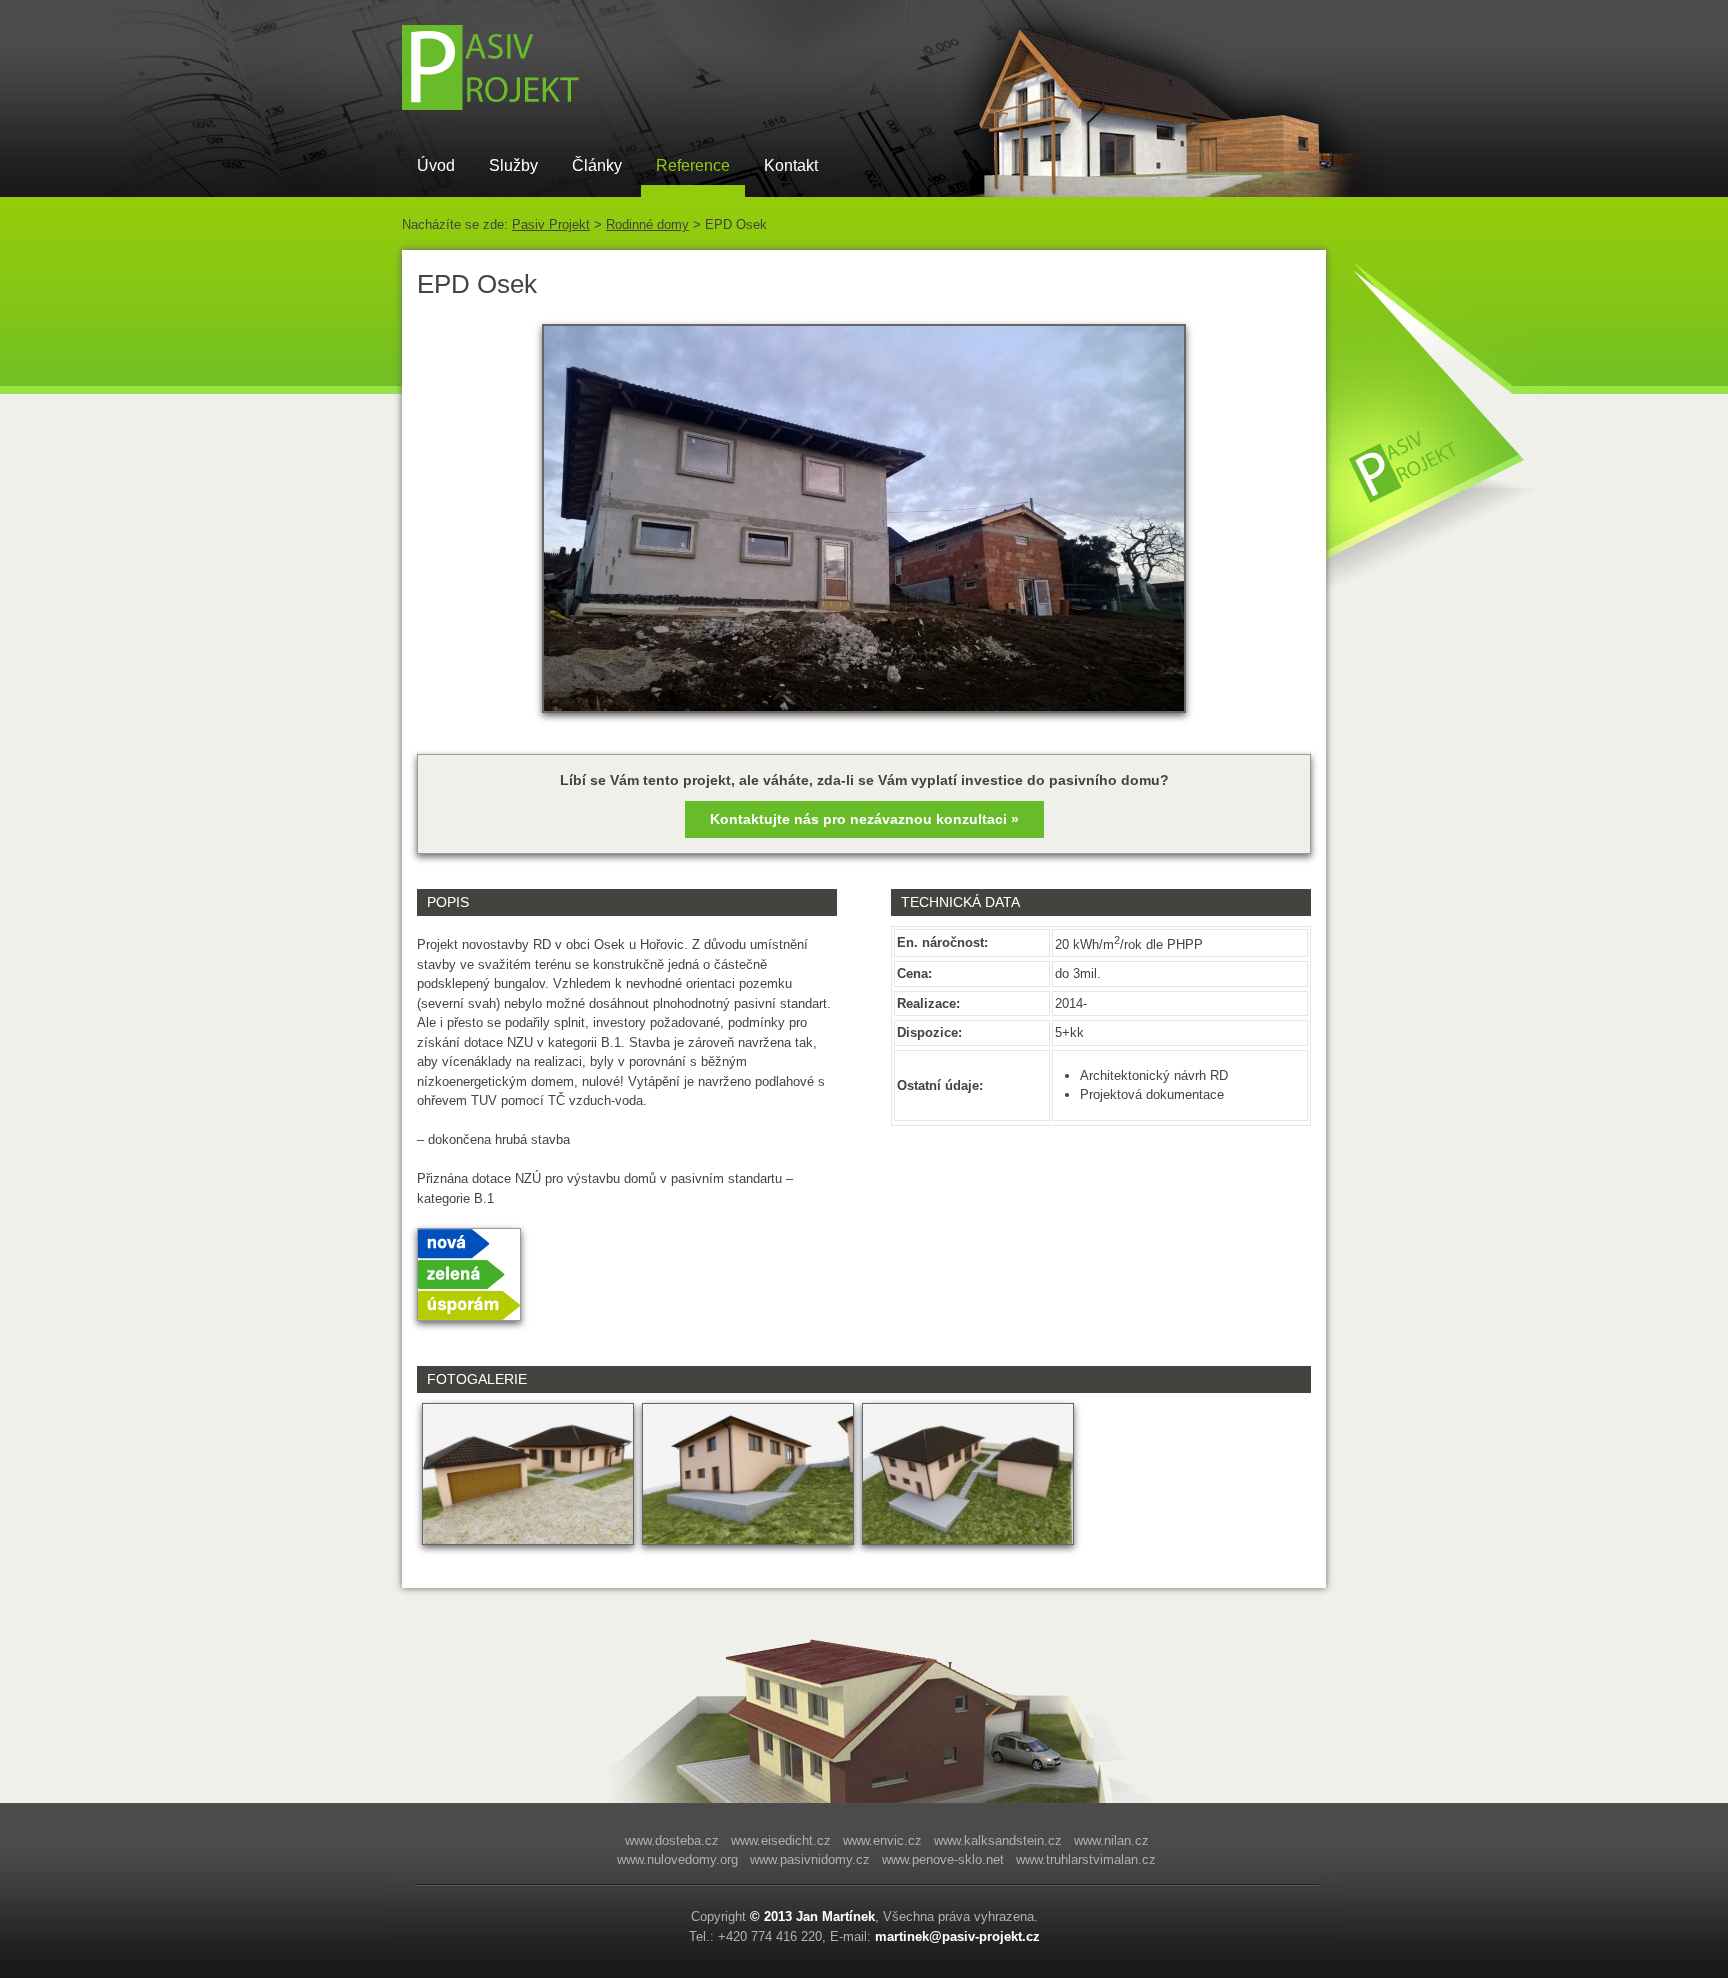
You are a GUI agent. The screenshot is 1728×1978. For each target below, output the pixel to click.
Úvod (436, 165)
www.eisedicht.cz (781, 1840)
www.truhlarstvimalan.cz (1086, 1859)
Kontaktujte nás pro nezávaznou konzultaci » (864, 819)
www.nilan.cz (1111, 1840)
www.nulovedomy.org (677, 1859)
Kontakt (791, 165)
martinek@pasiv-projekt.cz (957, 1936)
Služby (513, 165)
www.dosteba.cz (672, 1840)
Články (597, 165)
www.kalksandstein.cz (998, 1840)
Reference (693, 165)
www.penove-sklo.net (943, 1859)
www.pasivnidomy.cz (810, 1859)
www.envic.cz (882, 1840)
